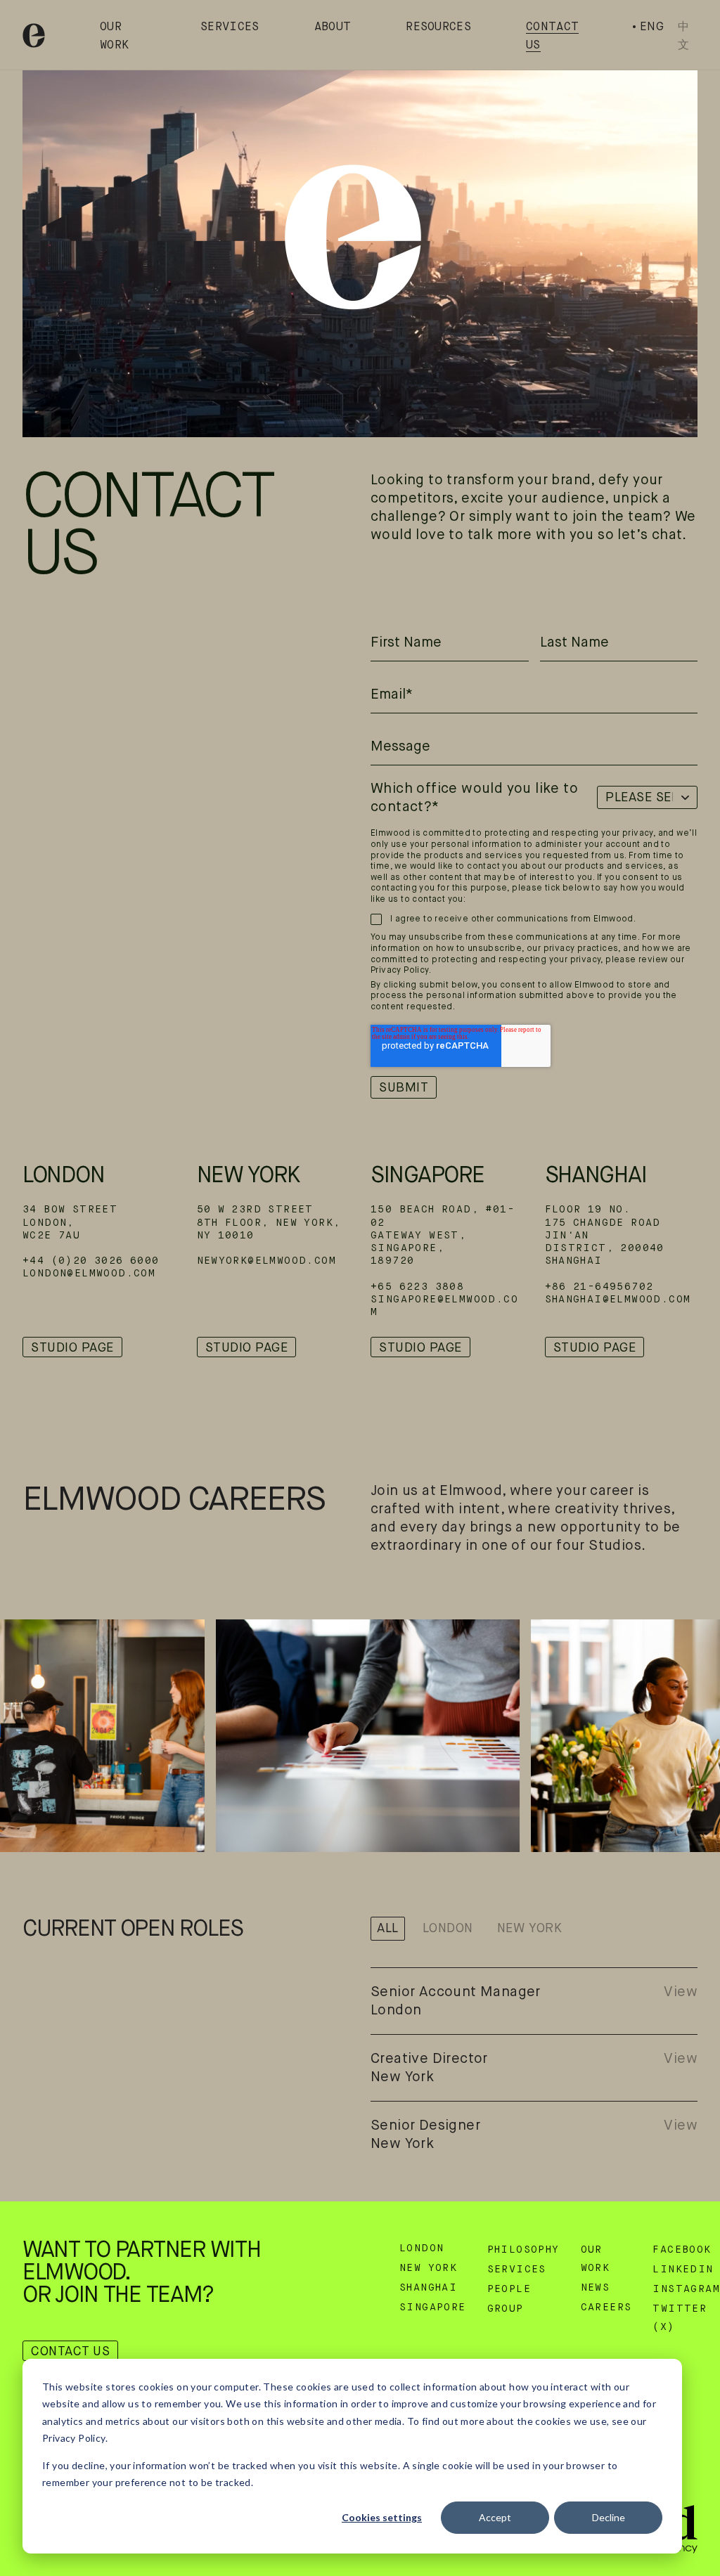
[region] (360, 247)
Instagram (686, 2289)
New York (248, 1174)
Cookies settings (382, 2517)
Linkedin (683, 2270)
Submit (404, 1087)
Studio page (72, 1347)
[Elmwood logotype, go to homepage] (34, 35)
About (333, 27)
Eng (652, 26)
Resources (438, 27)
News (596, 2288)
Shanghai (596, 1174)
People (509, 2289)
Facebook (682, 2250)
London (63, 1174)
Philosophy (523, 2250)
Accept (495, 2517)
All (388, 1928)
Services (230, 27)
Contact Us (70, 2351)
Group (506, 2309)
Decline (609, 2517)
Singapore (427, 1174)
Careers (606, 2308)
